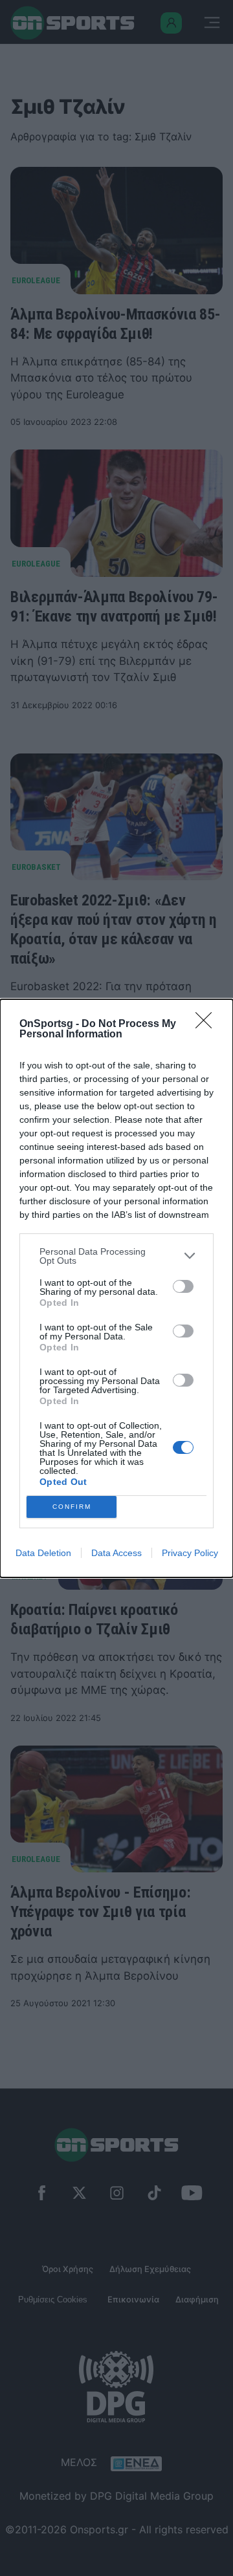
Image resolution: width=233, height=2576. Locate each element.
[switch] (183, 1286)
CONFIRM (72, 1507)
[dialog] (116, 1288)
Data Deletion (43, 1553)
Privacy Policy (190, 1553)
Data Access (116, 1553)
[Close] (208, 1024)
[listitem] (116, 1256)
